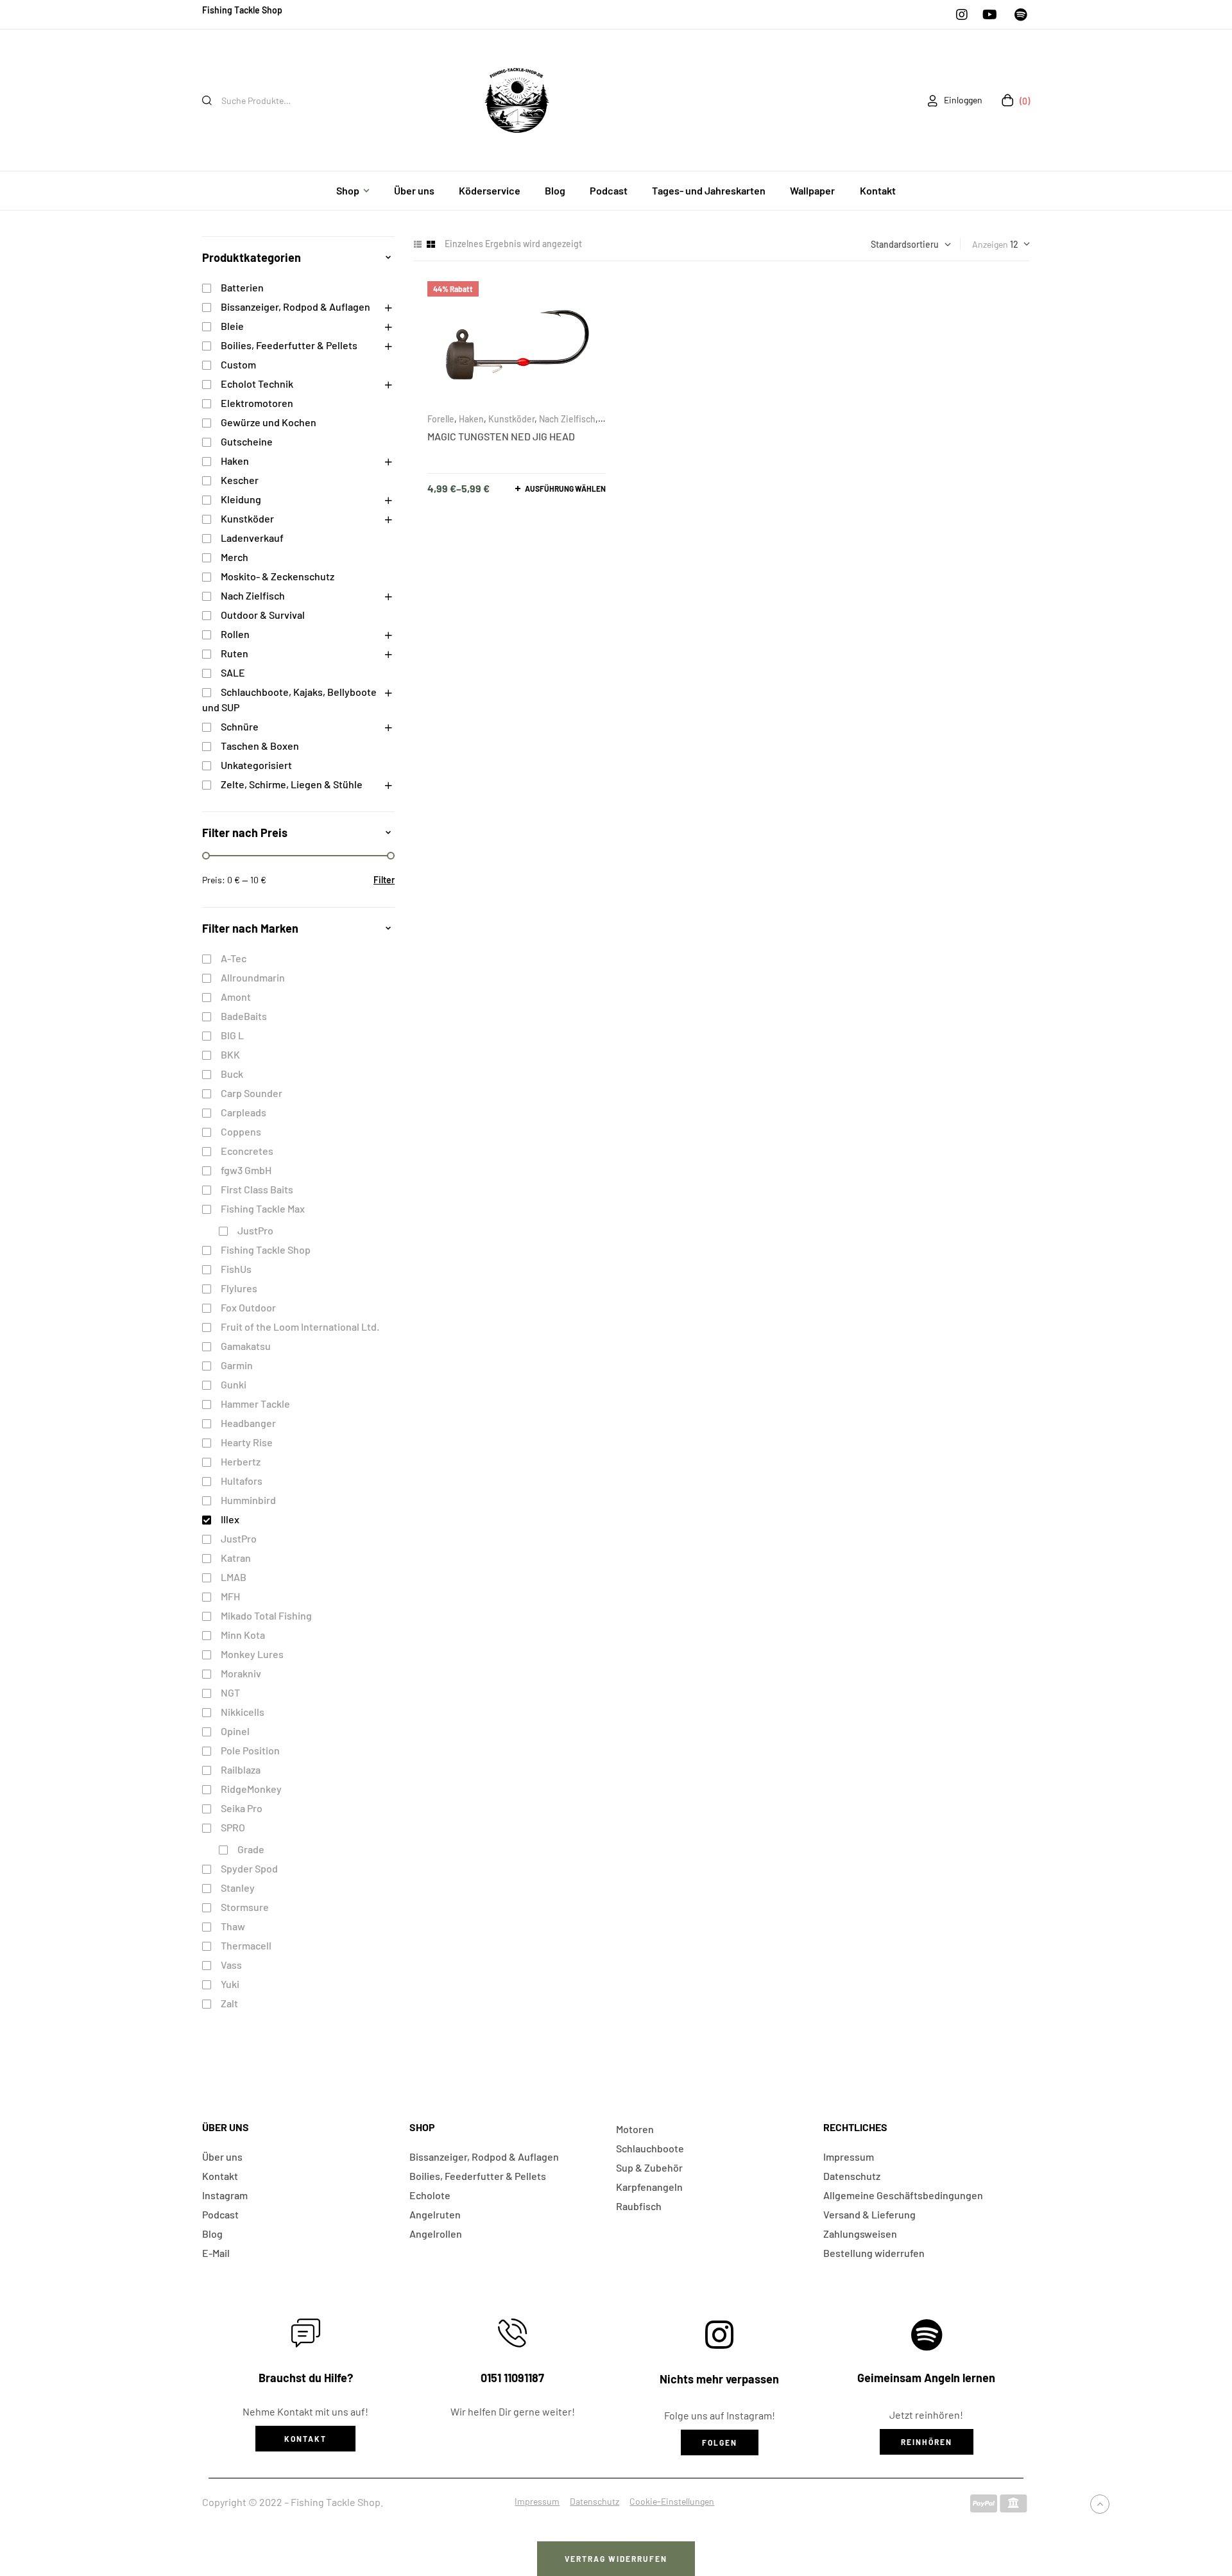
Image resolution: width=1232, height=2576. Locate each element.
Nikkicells (243, 1712)
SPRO (233, 1827)
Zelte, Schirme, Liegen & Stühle (292, 784)
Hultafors (242, 1481)
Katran (236, 1558)
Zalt (229, 2003)
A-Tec (234, 958)
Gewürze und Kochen (269, 422)
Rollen (235, 634)
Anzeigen (990, 244)
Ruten (235, 653)
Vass (231, 1965)
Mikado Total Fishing (266, 1615)
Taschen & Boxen (260, 746)
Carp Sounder (252, 1093)
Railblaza (241, 1769)
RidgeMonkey (251, 1789)
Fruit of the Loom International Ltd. (300, 1327)
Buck (232, 1074)
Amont (236, 997)
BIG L (232, 1035)
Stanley (238, 1888)
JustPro (255, 1230)
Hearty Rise (247, 1442)
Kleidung (241, 499)
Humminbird (248, 1500)
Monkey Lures (252, 1654)
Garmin (237, 1365)
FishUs (236, 1269)
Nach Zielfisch (567, 419)
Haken (471, 419)
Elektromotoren (257, 403)
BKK (230, 1054)
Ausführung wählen (565, 488)
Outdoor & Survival (263, 615)
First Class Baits (257, 1189)
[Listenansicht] (418, 244)
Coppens (241, 1131)
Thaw (233, 1926)
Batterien (242, 287)
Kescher (240, 480)
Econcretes (247, 1151)
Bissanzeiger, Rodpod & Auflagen (295, 307)
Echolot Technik (257, 384)
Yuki (230, 1984)
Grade (251, 1849)
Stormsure (245, 1907)
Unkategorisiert (256, 765)
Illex (230, 1519)
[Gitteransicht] (431, 244)
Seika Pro (242, 1808)
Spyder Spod (249, 1868)
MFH (230, 1596)
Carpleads (244, 1112)
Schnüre (240, 726)
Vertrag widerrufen (616, 2559)
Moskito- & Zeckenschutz (278, 576)
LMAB (234, 1577)
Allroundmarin (253, 977)
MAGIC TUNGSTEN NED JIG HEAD (501, 436)
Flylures (239, 1288)
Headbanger (248, 1423)
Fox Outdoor (248, 1307)
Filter (384, 880)
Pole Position (250, 1750)
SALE (233, 672)
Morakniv (241, 1673)
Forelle (441, 419)
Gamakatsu (246, 1346)
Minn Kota (243, 1635)
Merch (235, 557)
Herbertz (241, 1461)
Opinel (235, 1731)
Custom (238, 364)
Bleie (232, 326)
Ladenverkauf (252, 538)
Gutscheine (247, 441)
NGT (230, 1692)
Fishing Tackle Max (263, 1208)
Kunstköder (511, 419)
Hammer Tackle (255, 1404)
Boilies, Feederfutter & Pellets (289, 345)
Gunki (234, 1384)
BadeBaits (244, 1016)
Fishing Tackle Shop (266, 1249)
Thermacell (246, 1945)
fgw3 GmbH (246, 1170)
